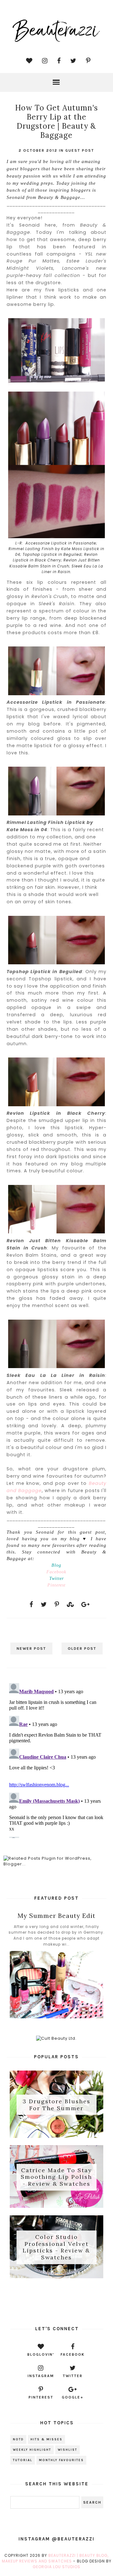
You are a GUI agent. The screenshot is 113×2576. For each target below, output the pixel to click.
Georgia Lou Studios (56, 2567)
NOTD (18, 2439)
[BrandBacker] (56, 2301)
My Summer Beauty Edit (56, 1916)
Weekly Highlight (32, 2450)
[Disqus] (56, 1759)
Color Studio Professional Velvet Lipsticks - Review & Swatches (56, 2247)
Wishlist (67, 2450)
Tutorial (23, 2460)
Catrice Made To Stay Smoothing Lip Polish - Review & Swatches (56, 2177)
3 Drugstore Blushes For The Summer (56, 2105)
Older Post (82, 1649)
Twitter (56, 1578)
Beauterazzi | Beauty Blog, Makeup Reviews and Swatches (55, 2558)
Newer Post (31, 1649)
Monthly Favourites (61, 2460)
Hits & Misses (46, 2439)
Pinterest (56, 1585)
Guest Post (80, 150)
